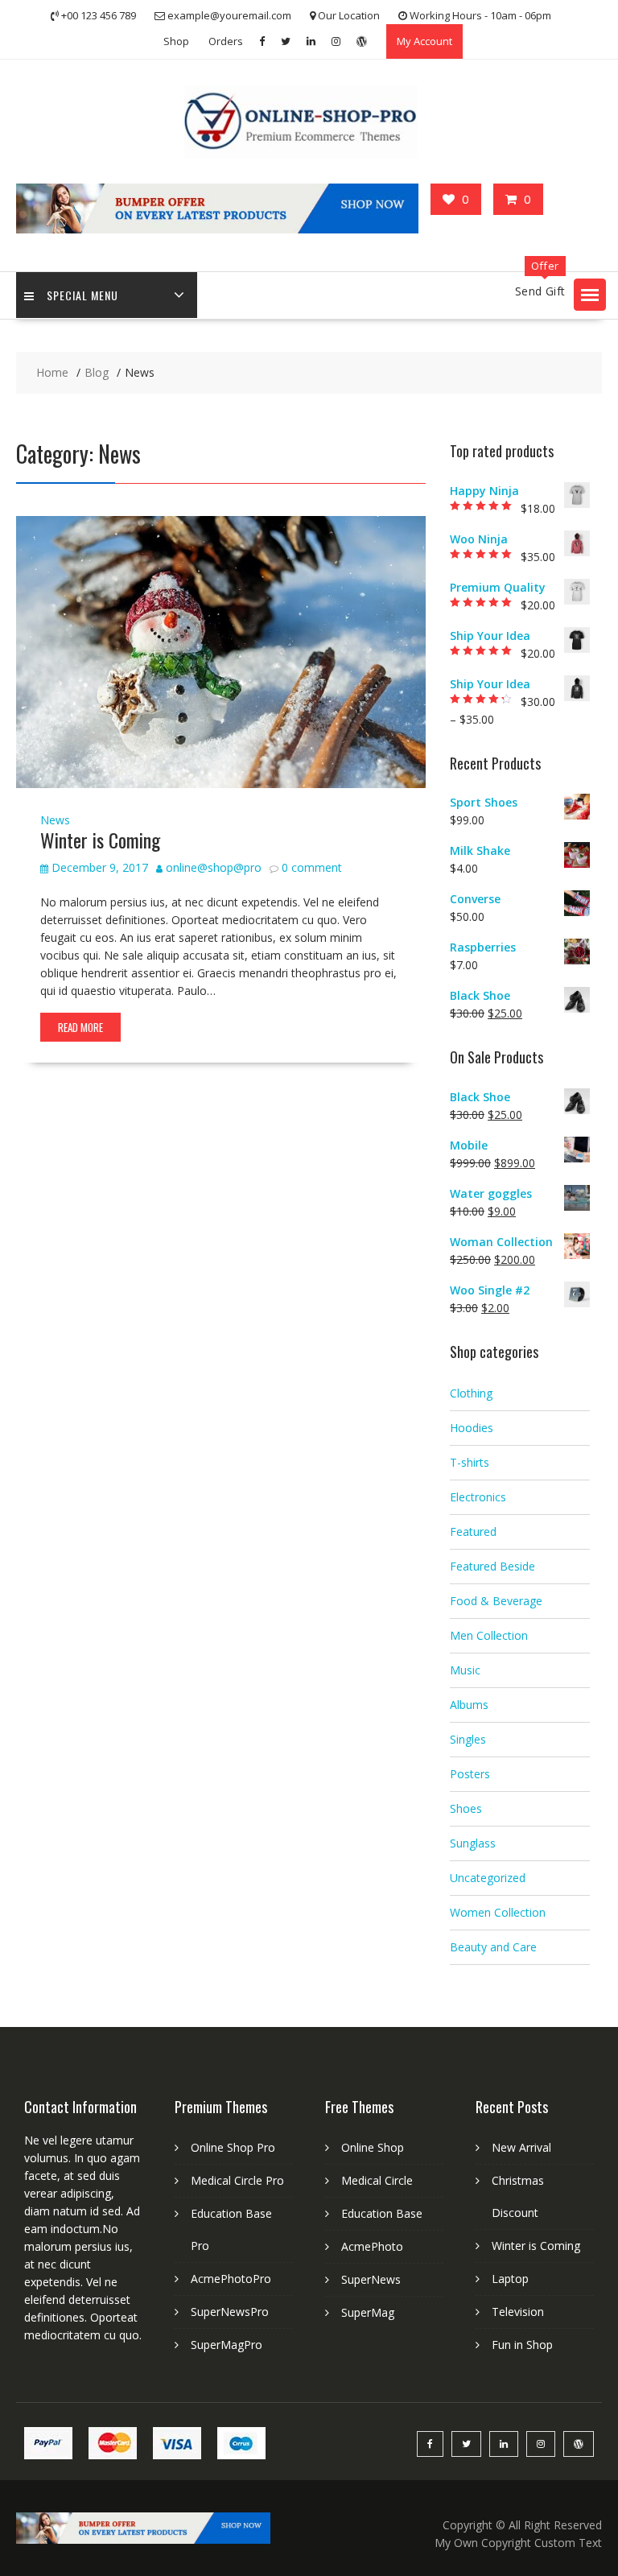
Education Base (382, 2213)
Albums (469, 1705)
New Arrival (521, 2147)
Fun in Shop (522, 2345)
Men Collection (489, 1635)
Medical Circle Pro (237, 2180)
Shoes (466, 1808)
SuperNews (371, 2279)
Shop (176, 41)
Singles (468, 1739)
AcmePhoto (372, 2246)
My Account (424, 41)
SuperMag (368, 2312)
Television (518, 2312)
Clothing (471, 1393)
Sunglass (473, 1843)
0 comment (312, 867)
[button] (590, 295)
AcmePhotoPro (231, 2279)
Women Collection (498, 1912)
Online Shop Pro (233, 2147)
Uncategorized (488, 1878)
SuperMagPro (227, 2345)
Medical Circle (377, 2180)
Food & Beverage (496, 1601)
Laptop (510, 2279)
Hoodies (472, 1428)
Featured (473, 1532)
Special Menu (82, 295)
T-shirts (470, 1462)
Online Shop (373, 2147)
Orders (226, 41)
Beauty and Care (493, 1947)
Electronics (478, 1497)
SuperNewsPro (230, 2312)
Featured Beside (492, 1566)
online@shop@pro (214, 867)
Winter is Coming (100, 840)
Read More (80, 1027)
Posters (470, 1774)
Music (465, 1670)
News (55, 820)
